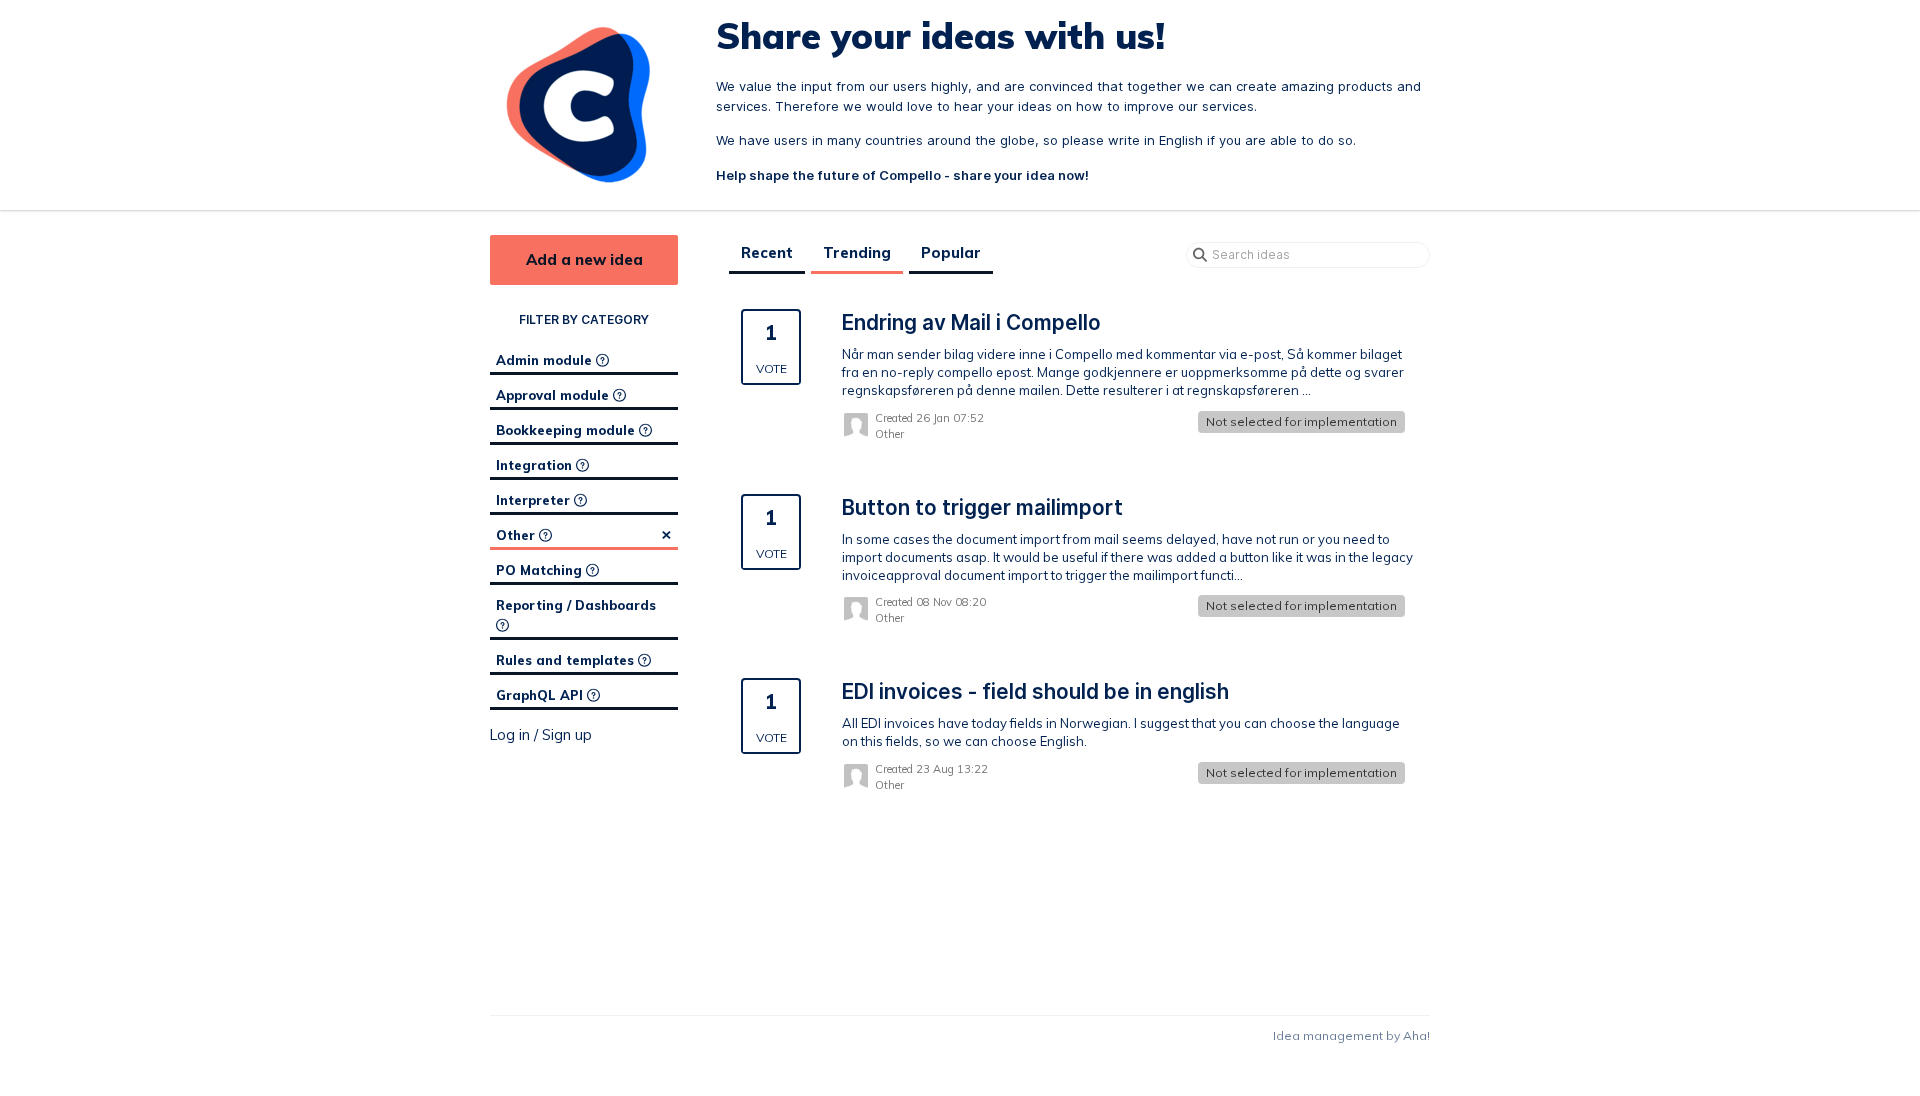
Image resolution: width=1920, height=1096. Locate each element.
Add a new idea (584, 259)
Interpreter (535, 500)
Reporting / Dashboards (576, 605)
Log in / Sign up (541, 735)
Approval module (554, 395)
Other (584, 534)
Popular (951, 253)
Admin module (546, 360)
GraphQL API (541, 695)
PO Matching (541, 570)
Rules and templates (567, 660)
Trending (857, 253)
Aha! (1416, 1035)
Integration (536, 465)
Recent (767, 253)
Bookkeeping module (567, 430)
